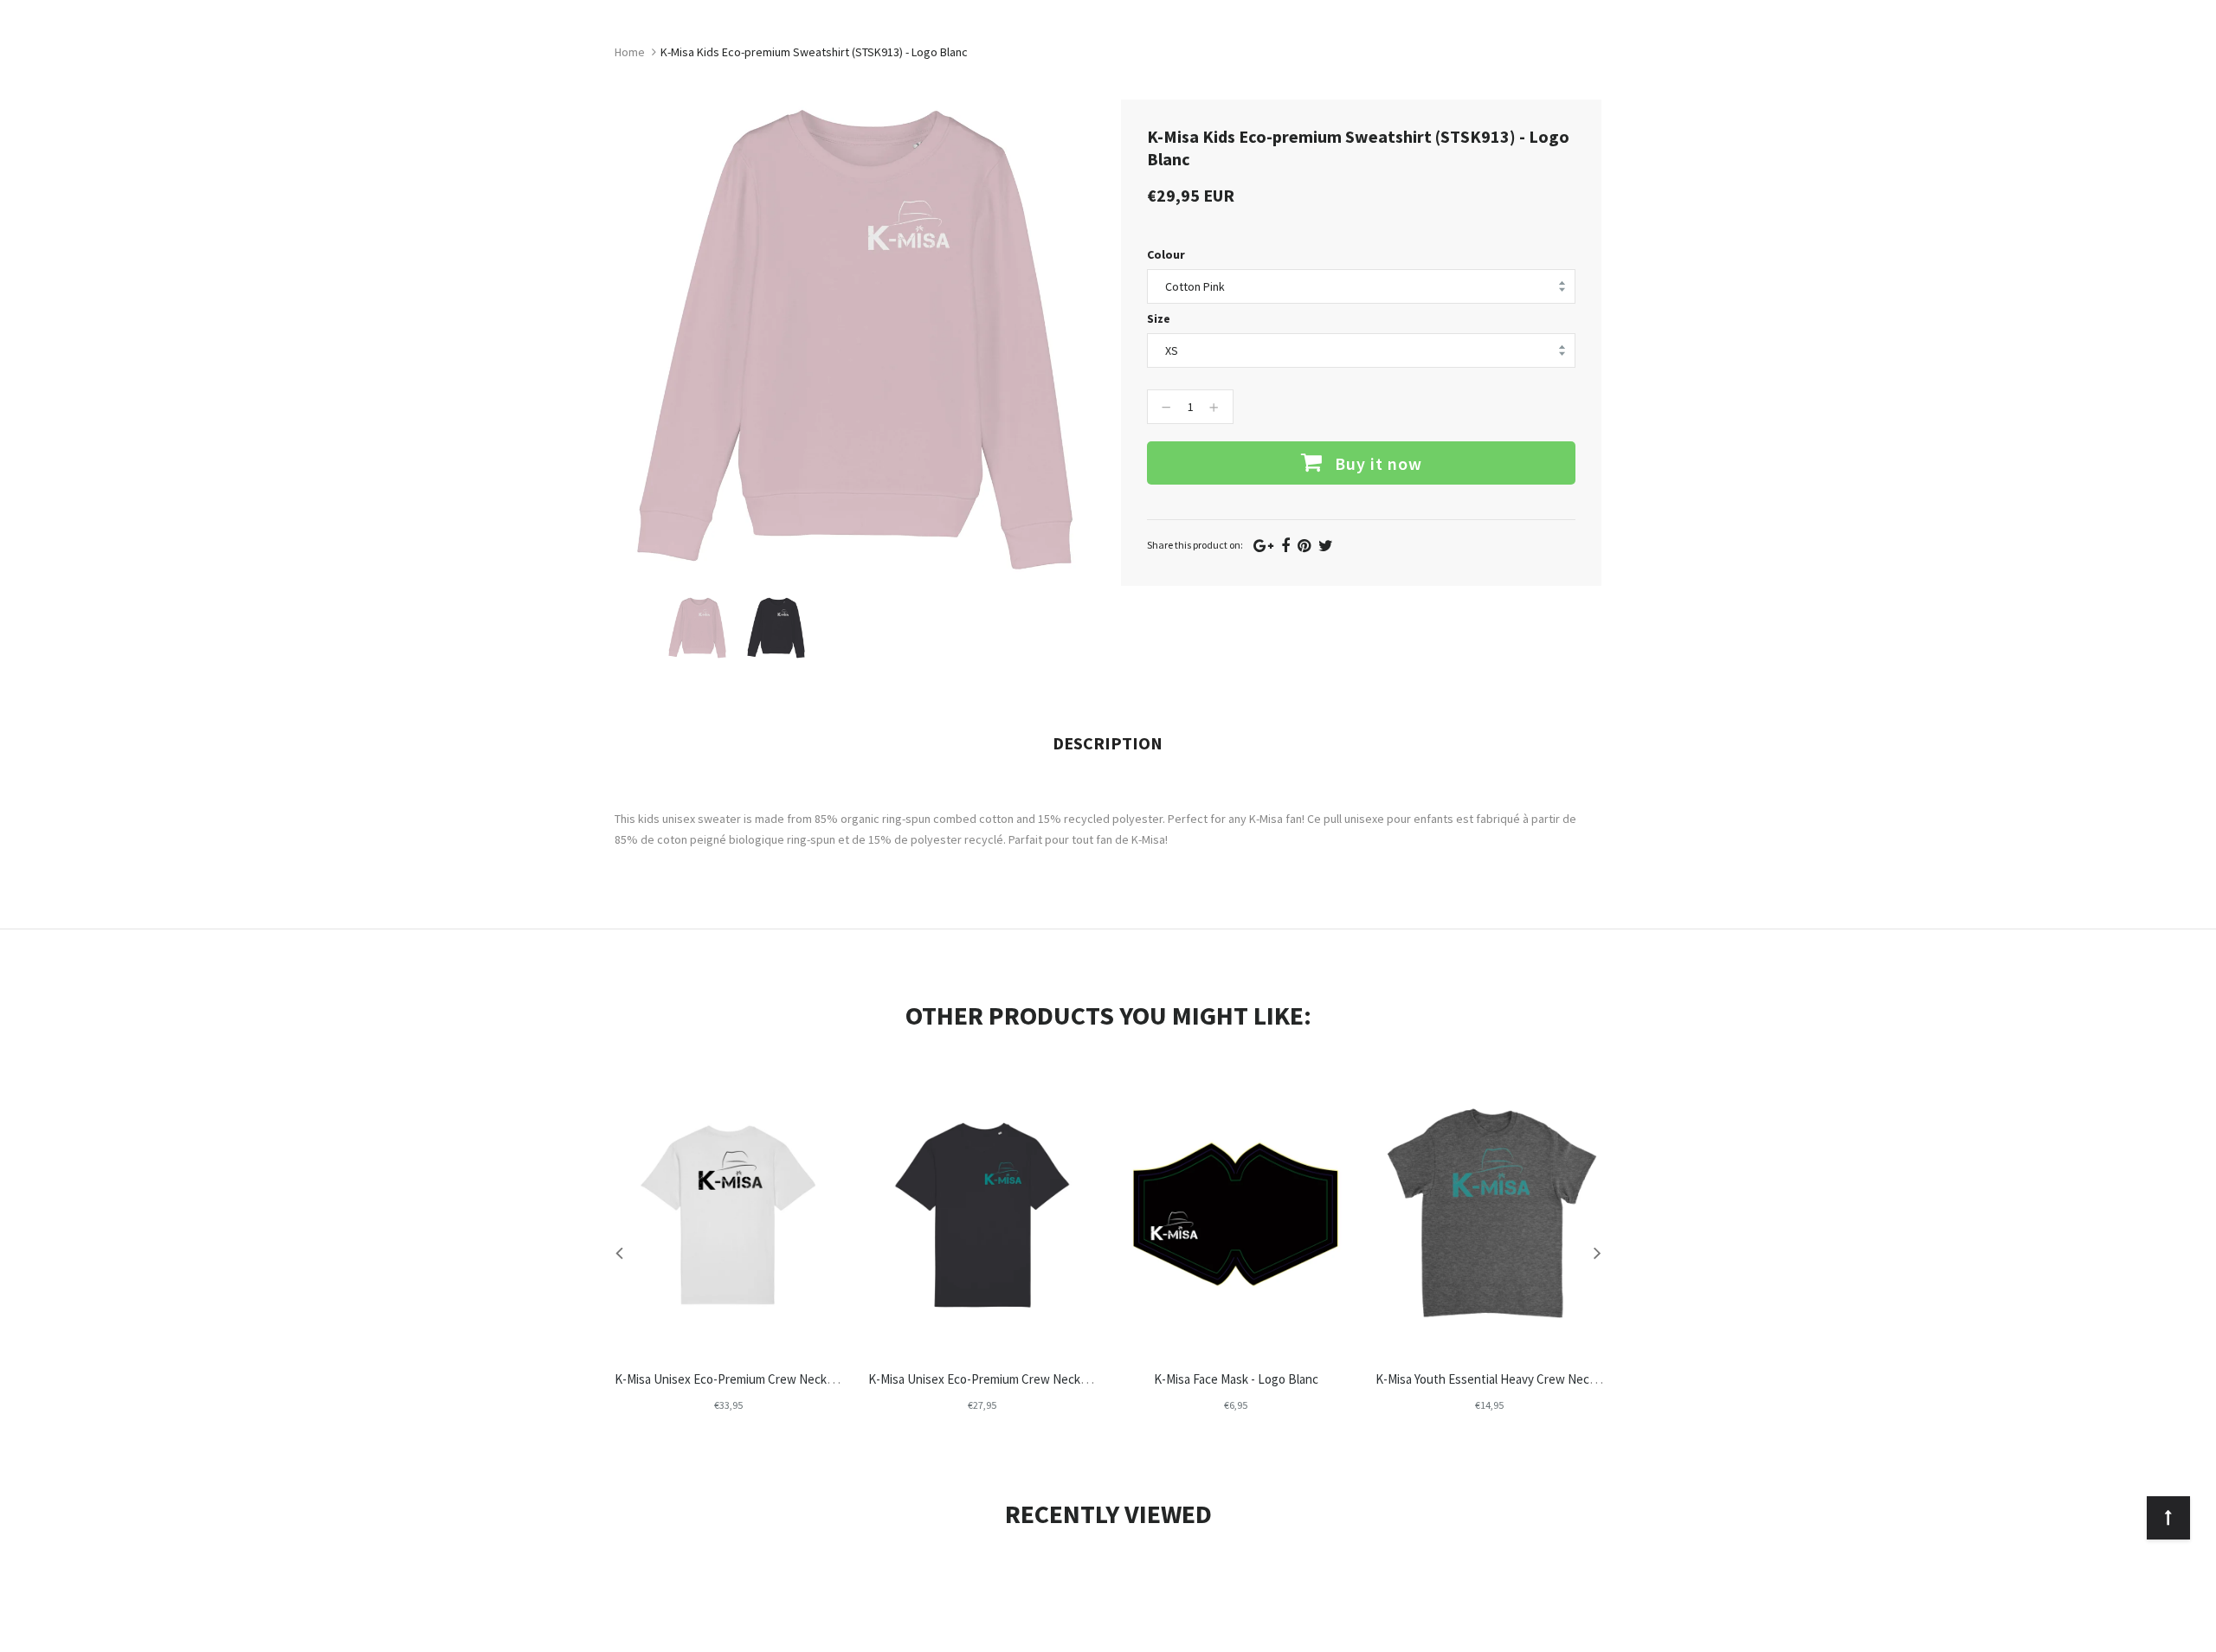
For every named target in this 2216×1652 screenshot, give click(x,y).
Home (630, 52)
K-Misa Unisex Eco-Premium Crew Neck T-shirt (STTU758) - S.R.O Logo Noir (817, 1379)
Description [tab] (1108, 743)
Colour (1166, 254)
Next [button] (1597, 1252)
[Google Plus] (1263, 546)
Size (1159, 318)
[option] (697, 628)
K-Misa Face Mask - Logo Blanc (1236, 1379)
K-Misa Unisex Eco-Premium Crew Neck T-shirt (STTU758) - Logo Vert (1055, 1379)
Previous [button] (619, 1252)
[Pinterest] (1304, 546)
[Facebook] (1285, 546)
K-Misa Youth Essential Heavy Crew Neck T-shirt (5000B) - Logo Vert (1558, 1379)
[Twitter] (1326, 546)
